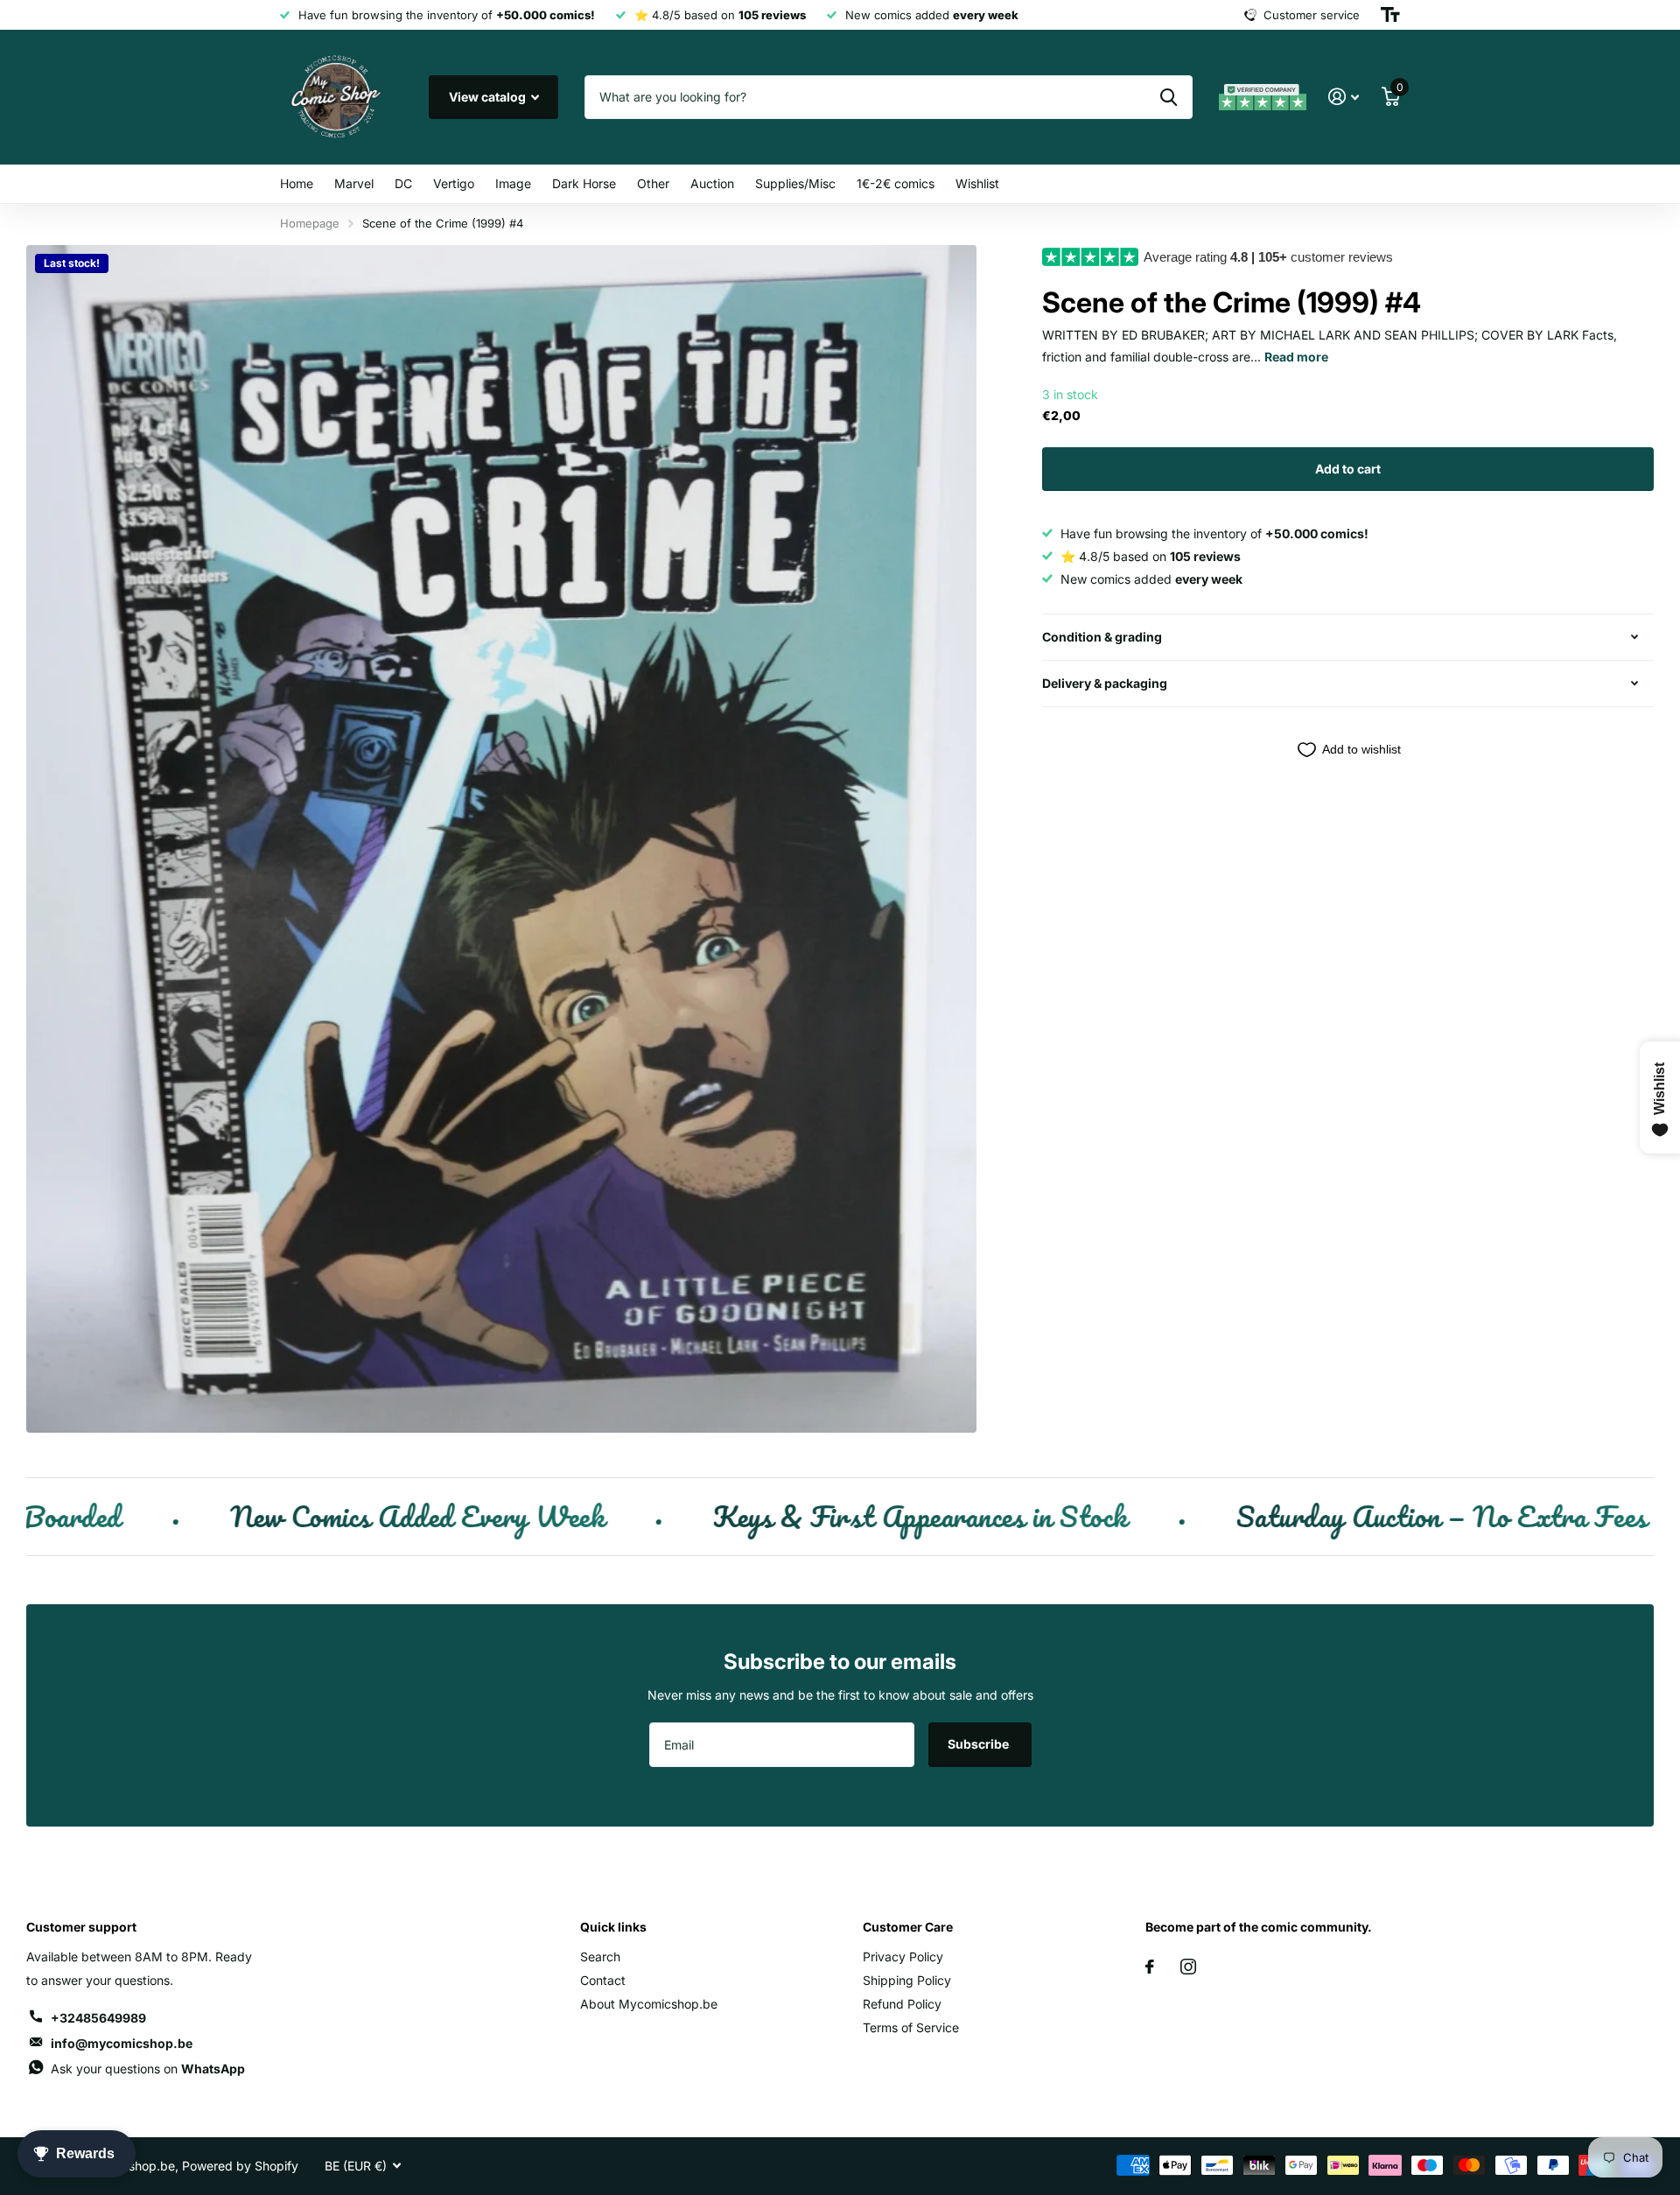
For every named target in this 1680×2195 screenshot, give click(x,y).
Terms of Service (911, 2027)
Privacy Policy (903, 1957)
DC (403, 183)
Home (297, 183)
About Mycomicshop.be (649, 2004)
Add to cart (1348, 469)
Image (513, 183)
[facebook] (1150, 1967)
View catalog (489, 97)
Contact (603, 1980)
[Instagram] (1188, 1967)
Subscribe (980, 1744)
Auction (712, 183)
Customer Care (908, 1927)
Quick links (613, 1927)
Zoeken (1169, 97)
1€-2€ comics (896, 183)
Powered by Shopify (240, 2166)
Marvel (354, 183)
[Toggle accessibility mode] (1390, 15)
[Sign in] (1344, 97)
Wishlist (977, 183)
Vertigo (454, 183)
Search (600, 1957)
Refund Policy (902, 2004)
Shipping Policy (907, 1980)
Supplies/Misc (795, 183)
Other (653, 183)
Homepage (310, 223)
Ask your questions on (148, 2069)
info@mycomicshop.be (122, 2043)
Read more (1296, 357)
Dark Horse (584, 183)
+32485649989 (98, 2018)
